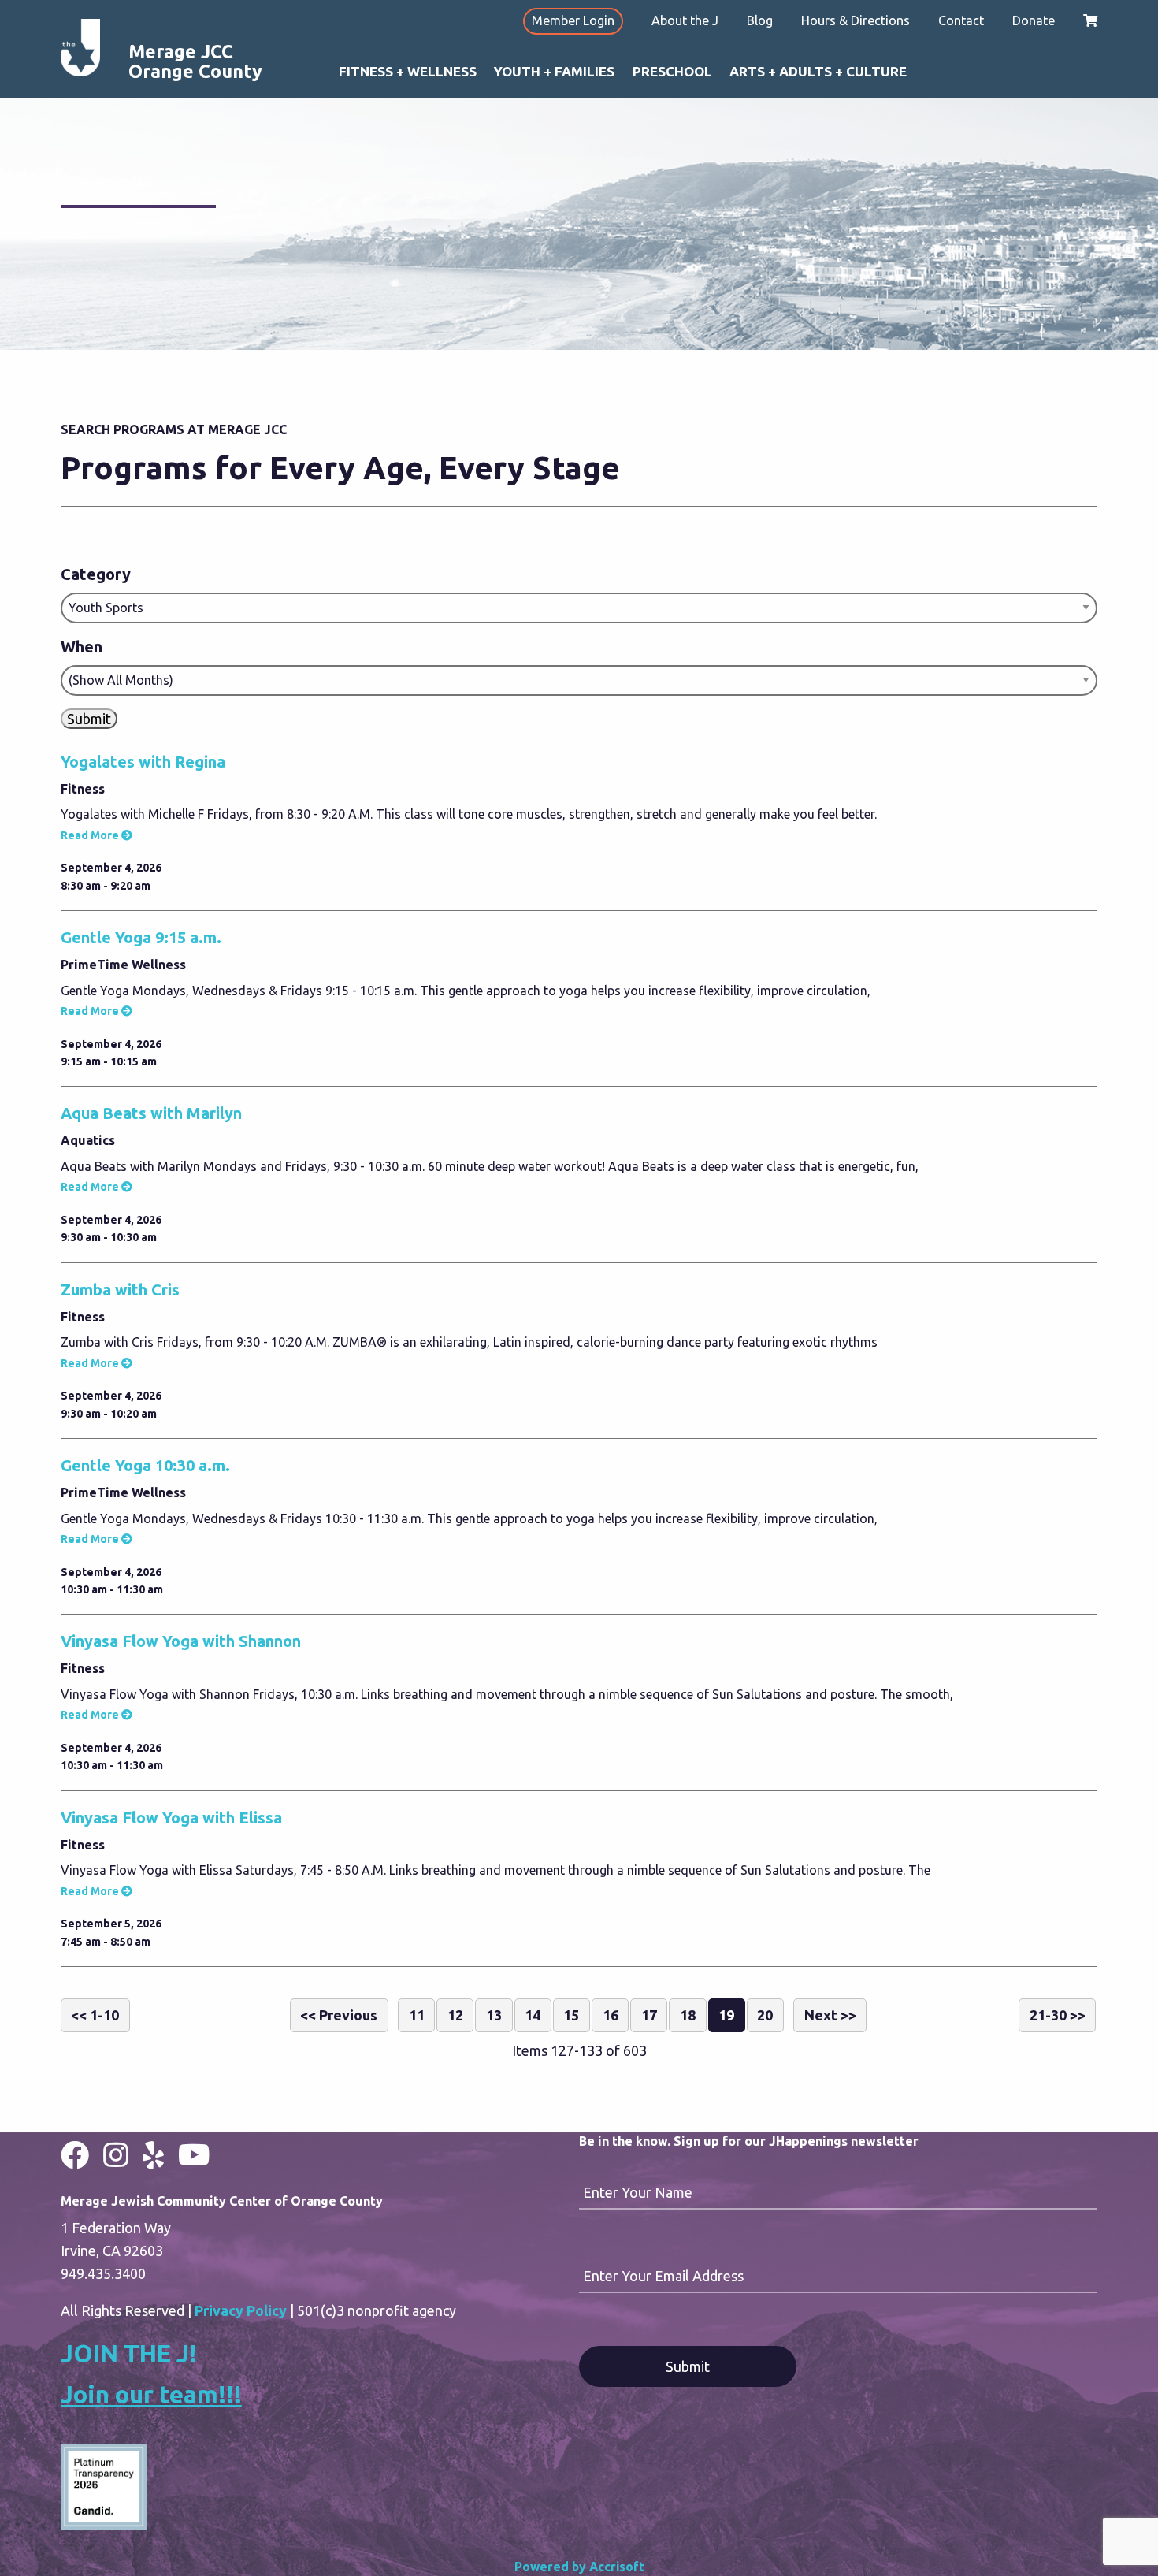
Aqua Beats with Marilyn (151, 1113)
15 (571, 2015)
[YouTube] (194, 2155)
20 (765, 2015)
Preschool (672, 71)
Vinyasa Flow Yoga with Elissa (171, 1818)
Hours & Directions (856, 20)
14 (533, 2015)
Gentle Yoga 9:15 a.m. (141, 937)
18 (688, 2015)
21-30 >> (1058, 2015)
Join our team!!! (151, 2394)
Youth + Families (554, 71)
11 (417, 2015)
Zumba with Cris (120, 1290)
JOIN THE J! (129, 2353)
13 (494, 2015)
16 (611, 2015)
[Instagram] (116, 2155)
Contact (961, 20)
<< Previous (339, 2015)
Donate (1034, 20)
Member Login (573, 20)
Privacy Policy (241, 2310)
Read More (90, 835)
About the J (685, 20)
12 (455, 2015)
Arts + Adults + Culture (818, 71)
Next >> (830, 2015)
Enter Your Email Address (663, 2276)
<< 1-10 (95, 2015)
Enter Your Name (638, 2192)
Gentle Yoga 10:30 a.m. (145, 1465)
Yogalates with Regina (143, 762)
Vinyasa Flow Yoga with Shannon (181, 1641)
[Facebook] (75, 2155)
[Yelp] (153, 2155)
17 (649, 2015)
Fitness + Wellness (408, 71)
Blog (760, 20)
